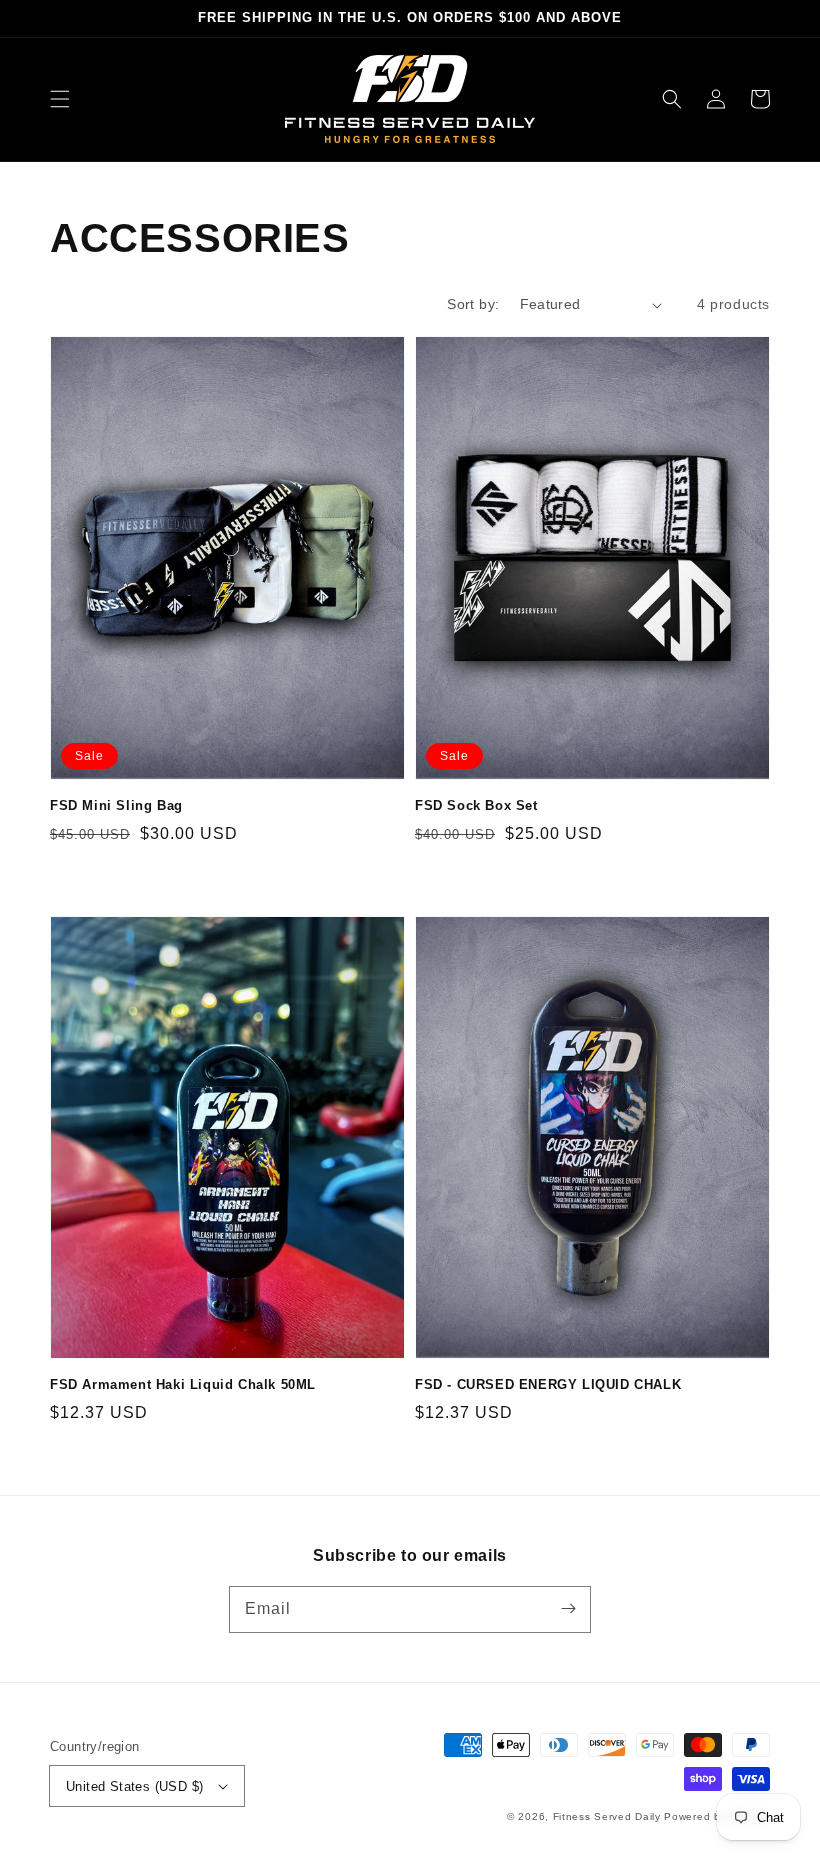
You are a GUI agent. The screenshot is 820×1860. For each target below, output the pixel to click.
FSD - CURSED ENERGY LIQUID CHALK (548, 1384)
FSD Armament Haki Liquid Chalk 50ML (183, 1384)
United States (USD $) (134, 1786)
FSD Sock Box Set (476, 805)
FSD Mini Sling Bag (116, 805)
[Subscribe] (568, 1609)
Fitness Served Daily (607, 1816)
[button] (60, 99)
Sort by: (473, 304)
